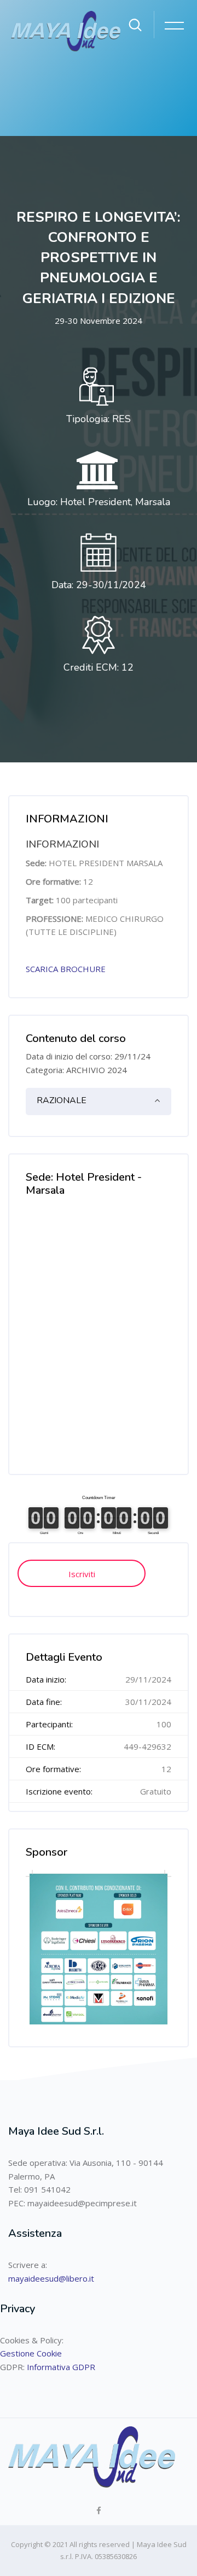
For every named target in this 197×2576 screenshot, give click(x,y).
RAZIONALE (62, 1100)
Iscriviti (82, 1574)
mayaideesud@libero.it (51, 2278)
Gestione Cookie (31, 2353)
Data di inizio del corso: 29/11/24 (88, 1056)
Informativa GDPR (61, 2367)
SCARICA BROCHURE (66, 969)
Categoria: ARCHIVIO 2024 (76, 1070)
